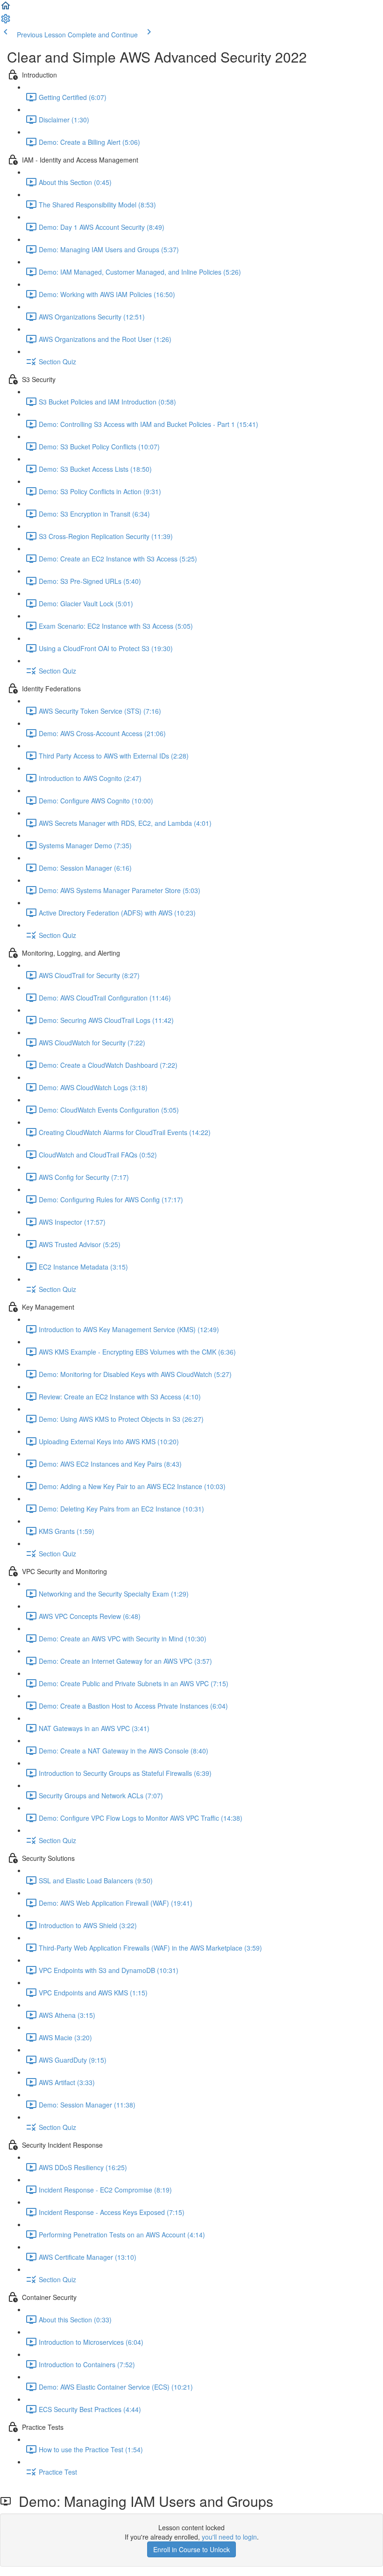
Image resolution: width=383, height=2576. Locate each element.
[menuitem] (6, 21)
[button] (6, 8)
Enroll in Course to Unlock (191, 2549)
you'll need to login (229, 2537)
